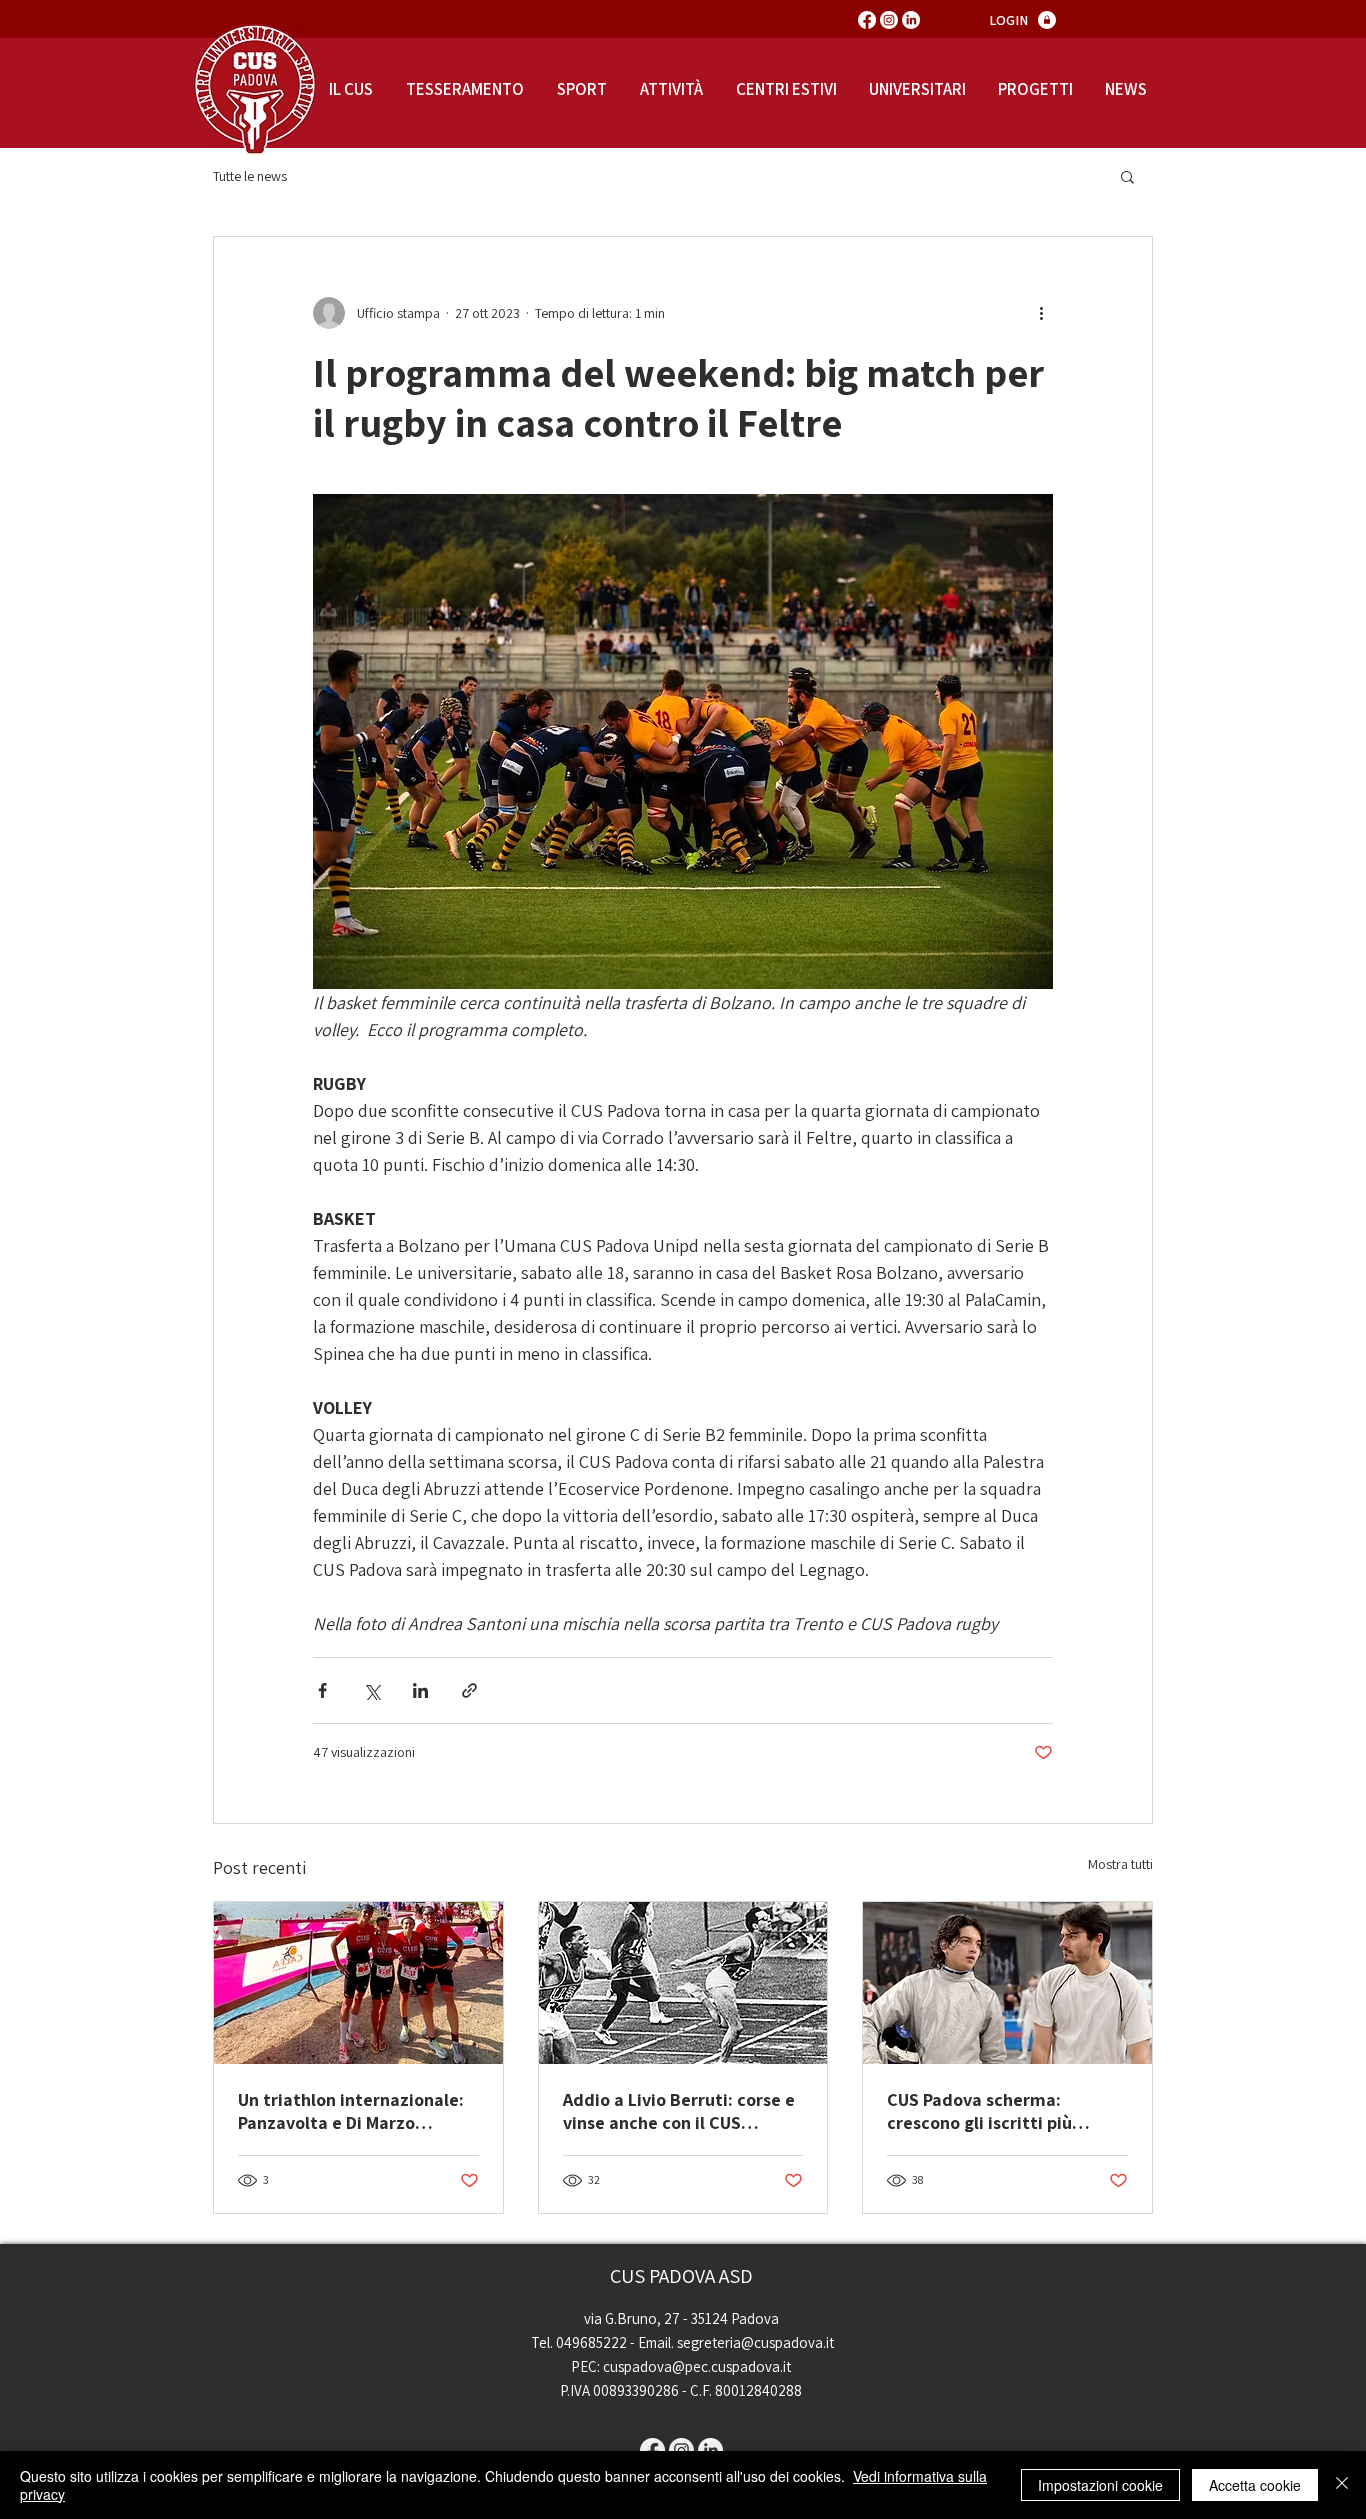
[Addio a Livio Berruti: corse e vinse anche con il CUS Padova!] (683, 1983)
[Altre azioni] (1041, 313)
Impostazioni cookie (1100, 2485)
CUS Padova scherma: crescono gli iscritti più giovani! (979, 2111)
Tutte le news (250, 176)
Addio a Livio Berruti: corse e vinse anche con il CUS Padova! (679, 2111)
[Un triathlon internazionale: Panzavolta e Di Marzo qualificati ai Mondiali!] (358, 1983)
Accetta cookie (1255, 2485)
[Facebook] (867, 20)
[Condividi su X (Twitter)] (371, 1690)
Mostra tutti (1120, 1864)
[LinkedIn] (911, 20)
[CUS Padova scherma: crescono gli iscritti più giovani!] (1007, 1983)
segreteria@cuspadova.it (755, 2342)
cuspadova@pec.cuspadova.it (697, 2366)
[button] (1127, 176)
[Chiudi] (1342, 2485)
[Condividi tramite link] (469, 1690)
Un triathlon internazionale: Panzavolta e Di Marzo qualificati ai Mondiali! (351, 2111)
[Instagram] (889, 20)
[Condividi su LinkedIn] (420, 1690)
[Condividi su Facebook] (322, 1690)
